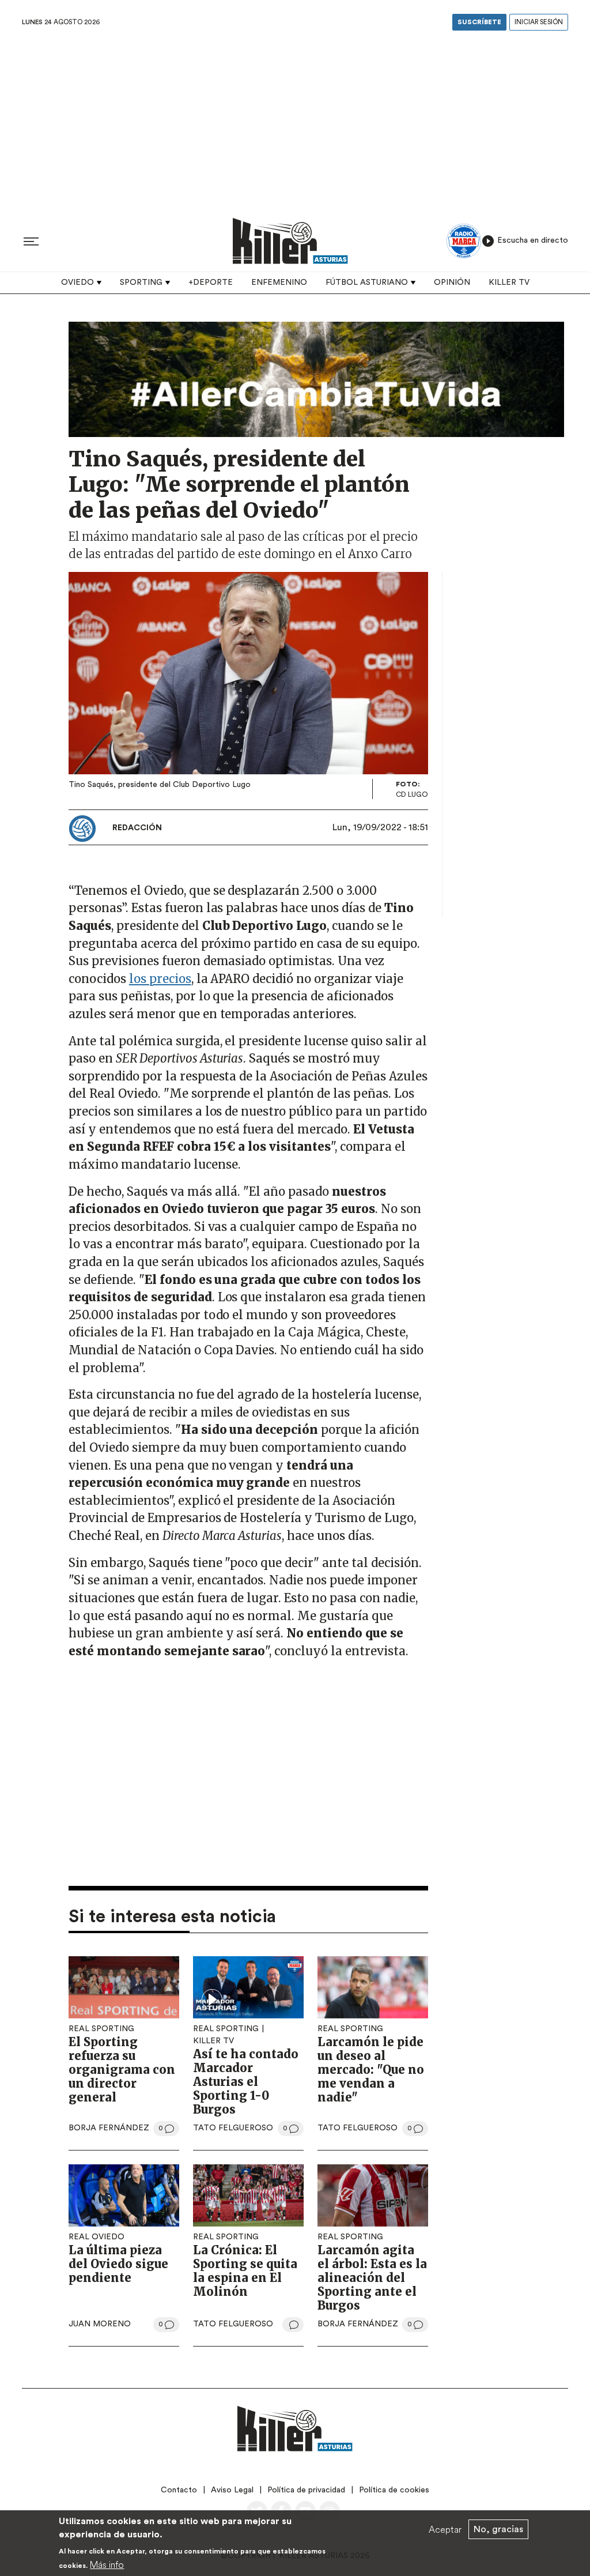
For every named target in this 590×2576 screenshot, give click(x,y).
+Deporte (211, 283)
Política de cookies (394, 2490)
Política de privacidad (306, 2490)
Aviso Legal (232, 2490)
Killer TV (509, 283)
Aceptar (445, 2529)
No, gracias (498, 2529)
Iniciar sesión (539, 22)
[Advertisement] (295, 120)
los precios (160, 979)
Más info (107, 2564)
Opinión (452, 283)
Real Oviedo (97, 2237)
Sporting (141, 283)
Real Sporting (101, 2029)
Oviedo (77, 283)
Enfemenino (279, 283)
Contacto (179, 2490)
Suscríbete (479, 22)
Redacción (137, 828)
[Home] (290, 241)
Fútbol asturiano (367, 283)
